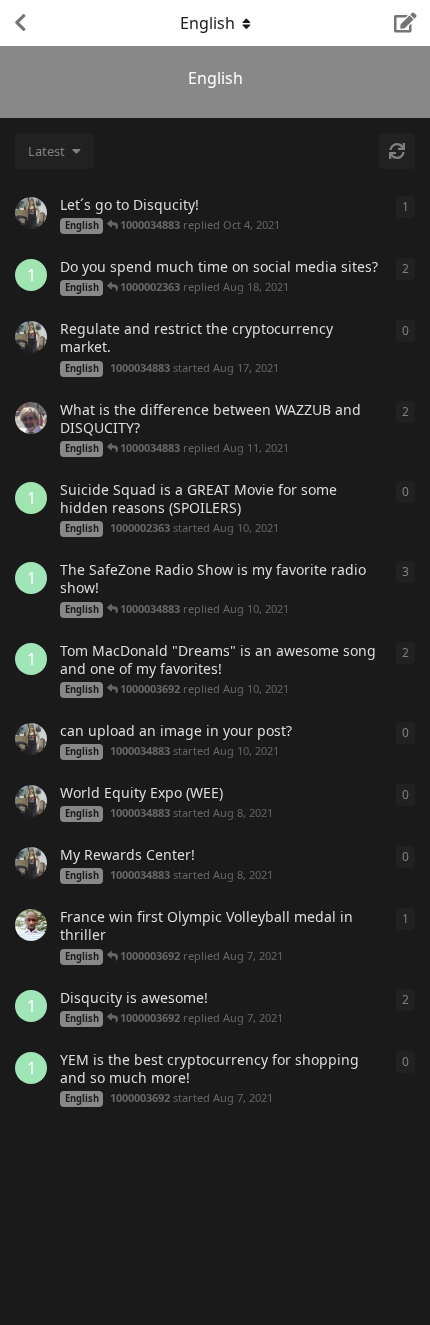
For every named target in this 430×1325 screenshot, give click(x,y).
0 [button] (405, 330)
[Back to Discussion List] (20, 23)
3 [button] (405, 571)
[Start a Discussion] (405, 23)
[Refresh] (397, 151)
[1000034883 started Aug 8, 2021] (31, 801)
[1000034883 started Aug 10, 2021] (31, 739)
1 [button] (405, 206)
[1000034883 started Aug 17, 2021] (31, 337)
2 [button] (405, 268)
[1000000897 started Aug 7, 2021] (31, 925)
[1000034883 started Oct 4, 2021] (31, 213)
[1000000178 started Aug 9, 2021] (31, 418)
